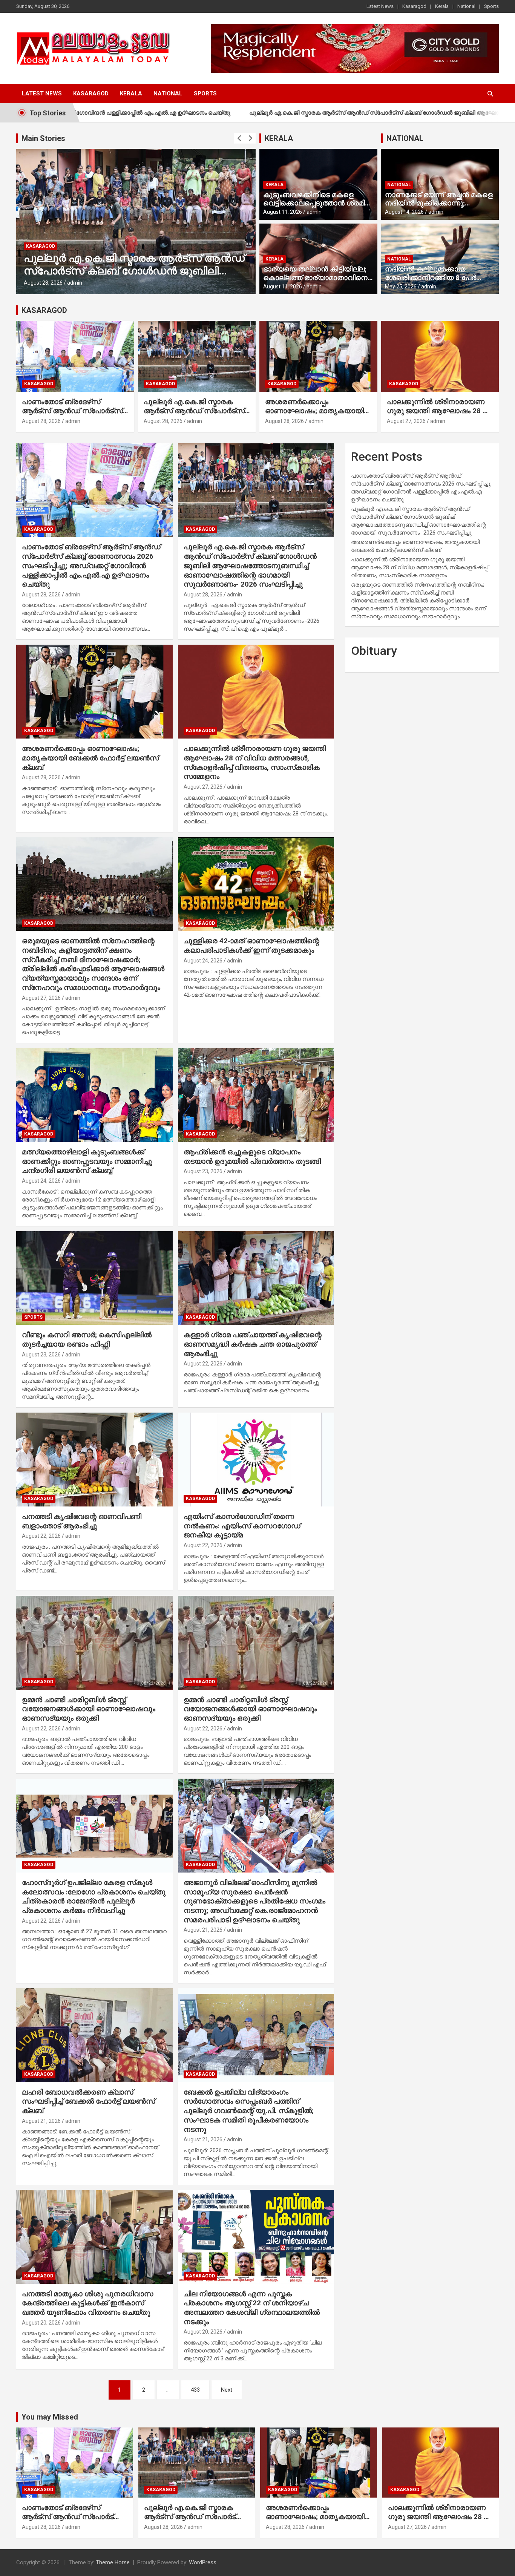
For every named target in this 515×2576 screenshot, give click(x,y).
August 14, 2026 (404, 212)
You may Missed (50, 2417)
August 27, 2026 (406, 421)
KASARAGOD (44, 310)
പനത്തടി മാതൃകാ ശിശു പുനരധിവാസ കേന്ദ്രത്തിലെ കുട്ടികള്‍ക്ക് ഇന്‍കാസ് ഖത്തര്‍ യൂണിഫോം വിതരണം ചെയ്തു (87, 2303)
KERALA (279, 138)
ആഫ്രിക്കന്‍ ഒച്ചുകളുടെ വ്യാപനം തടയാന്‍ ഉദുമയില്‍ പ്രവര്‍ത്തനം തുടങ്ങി (252, 1157)
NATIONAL (405, 138)
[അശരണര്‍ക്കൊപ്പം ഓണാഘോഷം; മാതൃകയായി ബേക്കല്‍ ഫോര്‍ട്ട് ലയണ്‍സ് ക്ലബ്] (94, 692)
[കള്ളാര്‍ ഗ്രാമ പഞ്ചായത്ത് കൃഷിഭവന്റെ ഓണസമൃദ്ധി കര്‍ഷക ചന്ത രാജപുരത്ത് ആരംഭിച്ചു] (256, 1278)
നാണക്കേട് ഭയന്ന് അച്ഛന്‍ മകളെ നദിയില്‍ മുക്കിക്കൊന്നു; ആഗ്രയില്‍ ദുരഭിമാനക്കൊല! (439, 203)
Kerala (442, 6)
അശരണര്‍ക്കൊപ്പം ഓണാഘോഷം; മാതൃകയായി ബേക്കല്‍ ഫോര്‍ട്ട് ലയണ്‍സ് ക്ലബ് (125, 271)
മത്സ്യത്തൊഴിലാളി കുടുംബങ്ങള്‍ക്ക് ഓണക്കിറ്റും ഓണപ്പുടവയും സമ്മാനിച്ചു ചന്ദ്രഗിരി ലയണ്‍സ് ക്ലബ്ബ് (87, 1161)
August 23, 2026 (203, 1171)
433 (195, 2390)
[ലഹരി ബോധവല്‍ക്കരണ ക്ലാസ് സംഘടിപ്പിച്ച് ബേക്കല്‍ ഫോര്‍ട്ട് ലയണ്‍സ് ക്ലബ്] (94, 2035)
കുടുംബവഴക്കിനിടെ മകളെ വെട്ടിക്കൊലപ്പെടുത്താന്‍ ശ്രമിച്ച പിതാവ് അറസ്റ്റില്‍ (317, 203)
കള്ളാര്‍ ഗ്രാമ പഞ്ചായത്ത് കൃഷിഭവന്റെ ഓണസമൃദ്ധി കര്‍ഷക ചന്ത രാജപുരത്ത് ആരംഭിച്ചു (253, 1344)
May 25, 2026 (401, 287)
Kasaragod (414, 6)
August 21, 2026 (203, 1930)
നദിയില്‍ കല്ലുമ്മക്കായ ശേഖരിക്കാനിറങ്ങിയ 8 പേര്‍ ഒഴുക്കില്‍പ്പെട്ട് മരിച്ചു (431, 278)
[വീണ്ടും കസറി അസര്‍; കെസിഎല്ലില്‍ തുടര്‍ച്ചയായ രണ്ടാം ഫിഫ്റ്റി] (94, 1278)
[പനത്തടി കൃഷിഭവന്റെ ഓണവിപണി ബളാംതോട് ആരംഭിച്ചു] (94, 1460)
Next (227, 2390)
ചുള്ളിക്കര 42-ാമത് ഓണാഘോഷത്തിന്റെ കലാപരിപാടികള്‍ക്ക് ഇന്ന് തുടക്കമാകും (251, 946)
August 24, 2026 (203, 961)
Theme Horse (113, 2562)
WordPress (203, 2562)
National (466, 6)
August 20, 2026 (41, 2323)
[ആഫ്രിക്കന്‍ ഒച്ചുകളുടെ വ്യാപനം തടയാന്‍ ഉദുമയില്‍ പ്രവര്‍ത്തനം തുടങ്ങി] (256, 1095)
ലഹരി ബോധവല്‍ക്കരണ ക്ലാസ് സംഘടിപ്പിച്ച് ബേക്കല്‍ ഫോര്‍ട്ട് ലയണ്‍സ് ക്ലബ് (88, 2101)
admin (75, 283)
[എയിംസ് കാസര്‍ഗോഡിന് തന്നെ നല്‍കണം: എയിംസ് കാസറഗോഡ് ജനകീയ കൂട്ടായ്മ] (256, 1460)
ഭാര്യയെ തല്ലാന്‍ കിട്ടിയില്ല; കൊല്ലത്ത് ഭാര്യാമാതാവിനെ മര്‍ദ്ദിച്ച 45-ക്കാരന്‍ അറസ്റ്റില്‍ (315, 278)
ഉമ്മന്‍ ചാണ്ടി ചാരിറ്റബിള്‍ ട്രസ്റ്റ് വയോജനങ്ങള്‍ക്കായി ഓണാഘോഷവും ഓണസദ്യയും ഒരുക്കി (89, 1709)
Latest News (380, 6)
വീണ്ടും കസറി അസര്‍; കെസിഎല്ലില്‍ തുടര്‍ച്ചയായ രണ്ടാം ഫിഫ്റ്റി (87, 1339)
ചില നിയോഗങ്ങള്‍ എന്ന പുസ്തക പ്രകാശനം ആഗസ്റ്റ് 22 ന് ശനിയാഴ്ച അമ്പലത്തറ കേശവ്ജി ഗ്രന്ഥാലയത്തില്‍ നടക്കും (252, 2308)
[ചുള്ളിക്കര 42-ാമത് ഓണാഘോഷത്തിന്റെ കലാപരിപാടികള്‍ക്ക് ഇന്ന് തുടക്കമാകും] (256, 884)
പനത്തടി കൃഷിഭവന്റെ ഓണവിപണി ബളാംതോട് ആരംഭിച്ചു (82, 1521)
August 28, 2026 (43, 283)
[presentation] (239, 138)
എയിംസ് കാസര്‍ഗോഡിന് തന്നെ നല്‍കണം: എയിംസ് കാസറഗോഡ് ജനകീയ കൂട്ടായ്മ (242, 1526)
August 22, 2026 (203, 1364)
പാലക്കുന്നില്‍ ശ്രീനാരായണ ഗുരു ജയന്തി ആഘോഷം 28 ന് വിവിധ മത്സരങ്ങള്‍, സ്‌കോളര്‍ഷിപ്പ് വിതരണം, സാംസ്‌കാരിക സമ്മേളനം (255, 762)
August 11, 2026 (283, 212)
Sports (491, 6)
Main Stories (43, 138)
